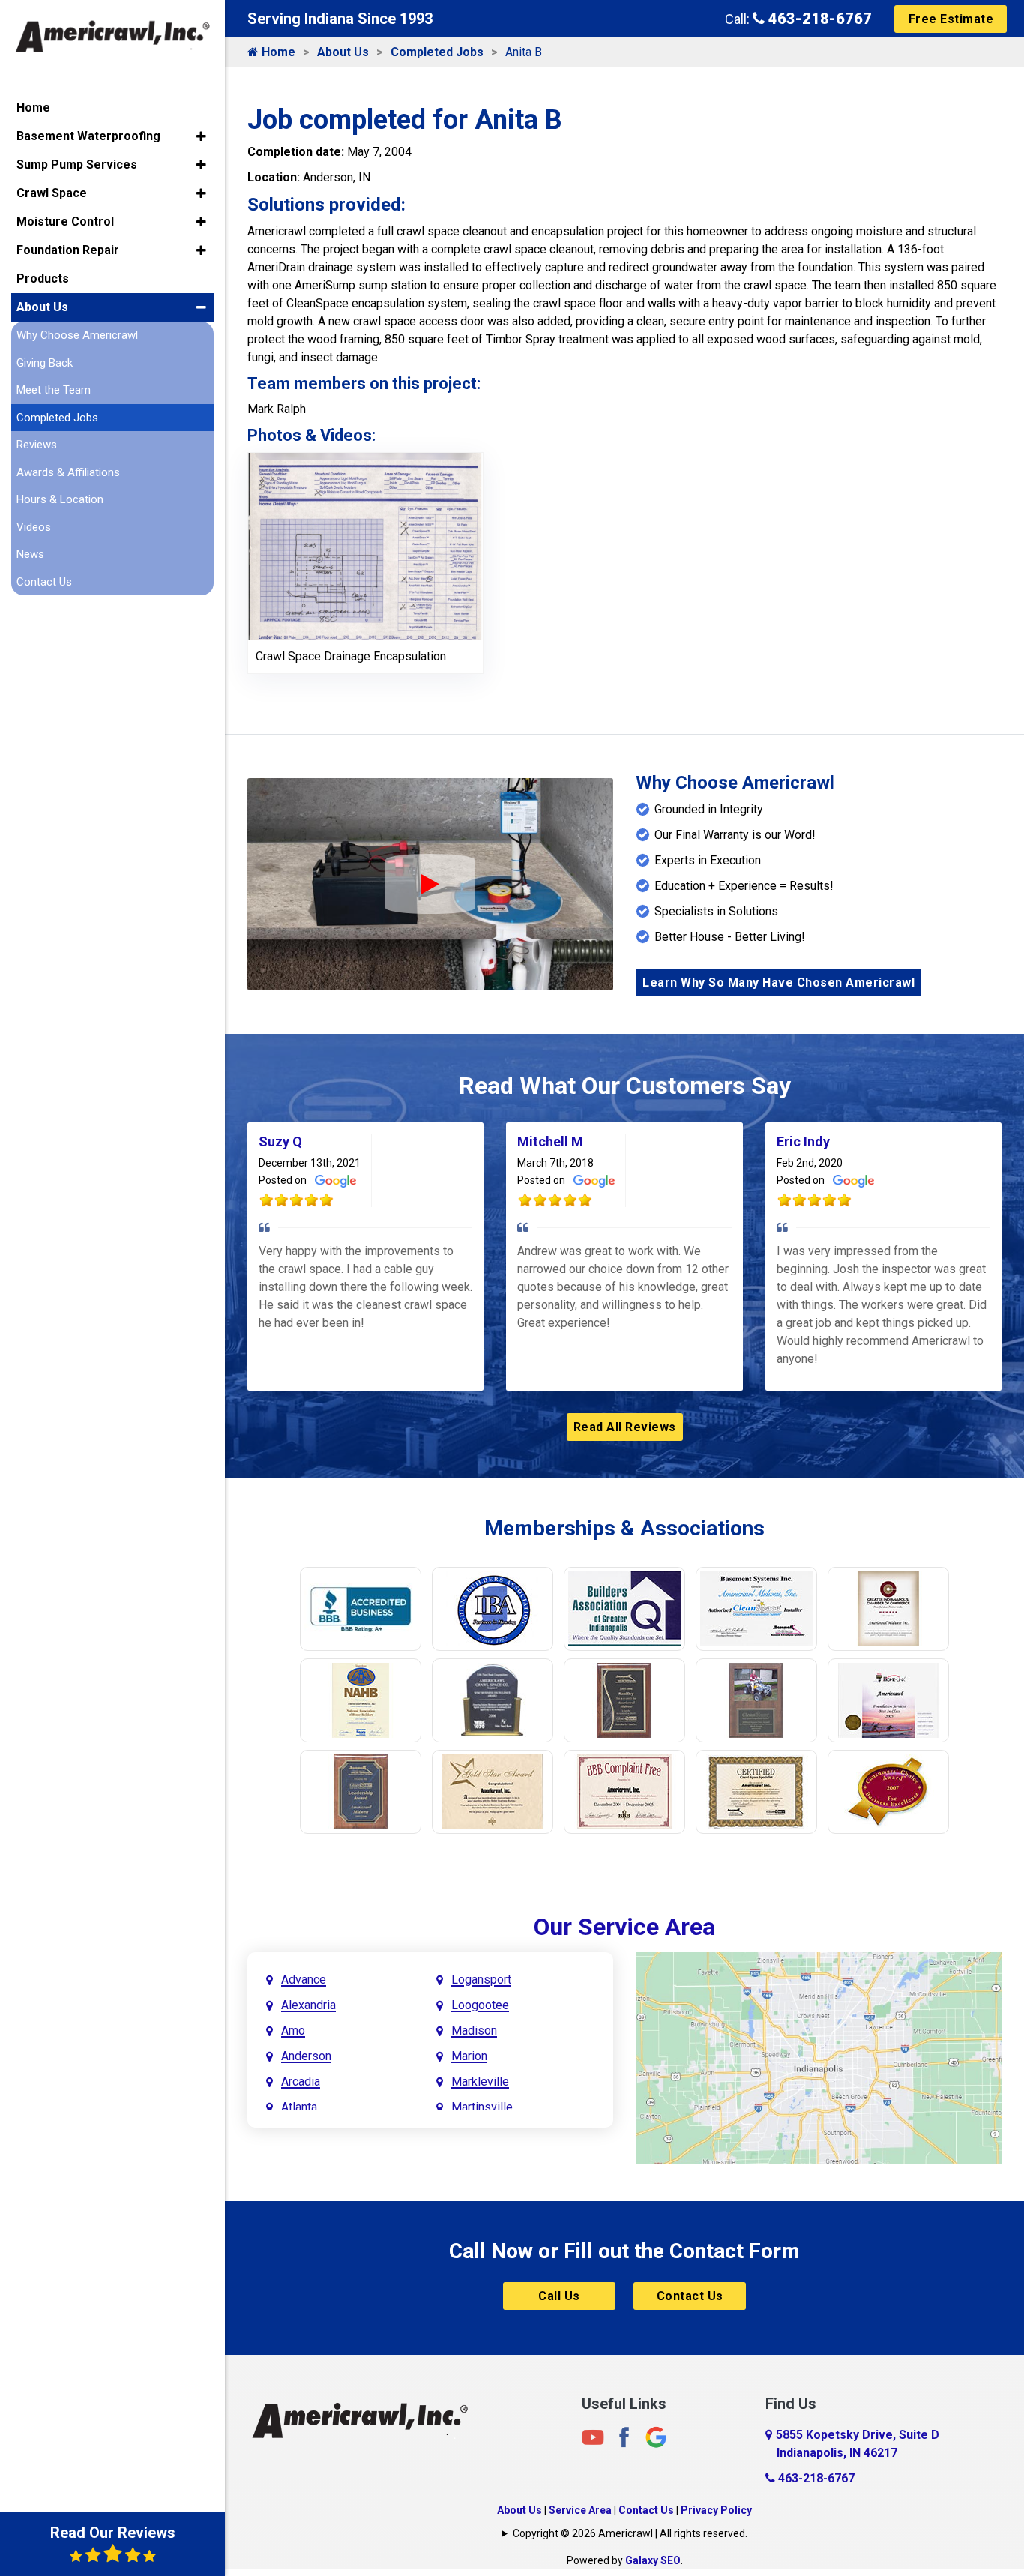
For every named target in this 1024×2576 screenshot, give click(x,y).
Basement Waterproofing (88, 136)
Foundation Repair (68, 250)
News (30, 554)
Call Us (559, 2296)
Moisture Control (65, 222)
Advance (304, 1980)
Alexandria (308, 2005)
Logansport (481, 1980)
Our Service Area (624, 1927)
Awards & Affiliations (68, 472)
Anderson (306, 2056)
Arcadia (301, 2082)
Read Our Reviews (113, 2533)
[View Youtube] (593, 2437)
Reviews (37, 445)
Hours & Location (60, 499)
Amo (293, 2031)
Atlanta (299, 2107)
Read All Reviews (625, 1427)
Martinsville (482, 2107)
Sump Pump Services (77, 165)
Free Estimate (951, 19)
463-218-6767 (818, 19)
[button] (201, 136)
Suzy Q (280, 1141)
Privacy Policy (716, 2510)
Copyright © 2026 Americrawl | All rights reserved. (630, 2533)
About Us (343, 52)
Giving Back (45, 363)
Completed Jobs (437, 52)
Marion (469, 2056)
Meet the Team (54, 390)
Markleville (480, 2082)
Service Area (580, 2510)
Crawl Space (52, 193)
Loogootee (480, 2005)
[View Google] (656, 2437)
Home (277, 52)
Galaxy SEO (653, 2560)
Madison (474, 2031)
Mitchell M (550, 1141)
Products (43, 279)
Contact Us (690, 2296)
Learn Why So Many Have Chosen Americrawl (778, 982)
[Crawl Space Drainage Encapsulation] (365, 545)
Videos (34, 527)
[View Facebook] (624, 2437)
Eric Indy (803, 1141)
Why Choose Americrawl (77, 335)
